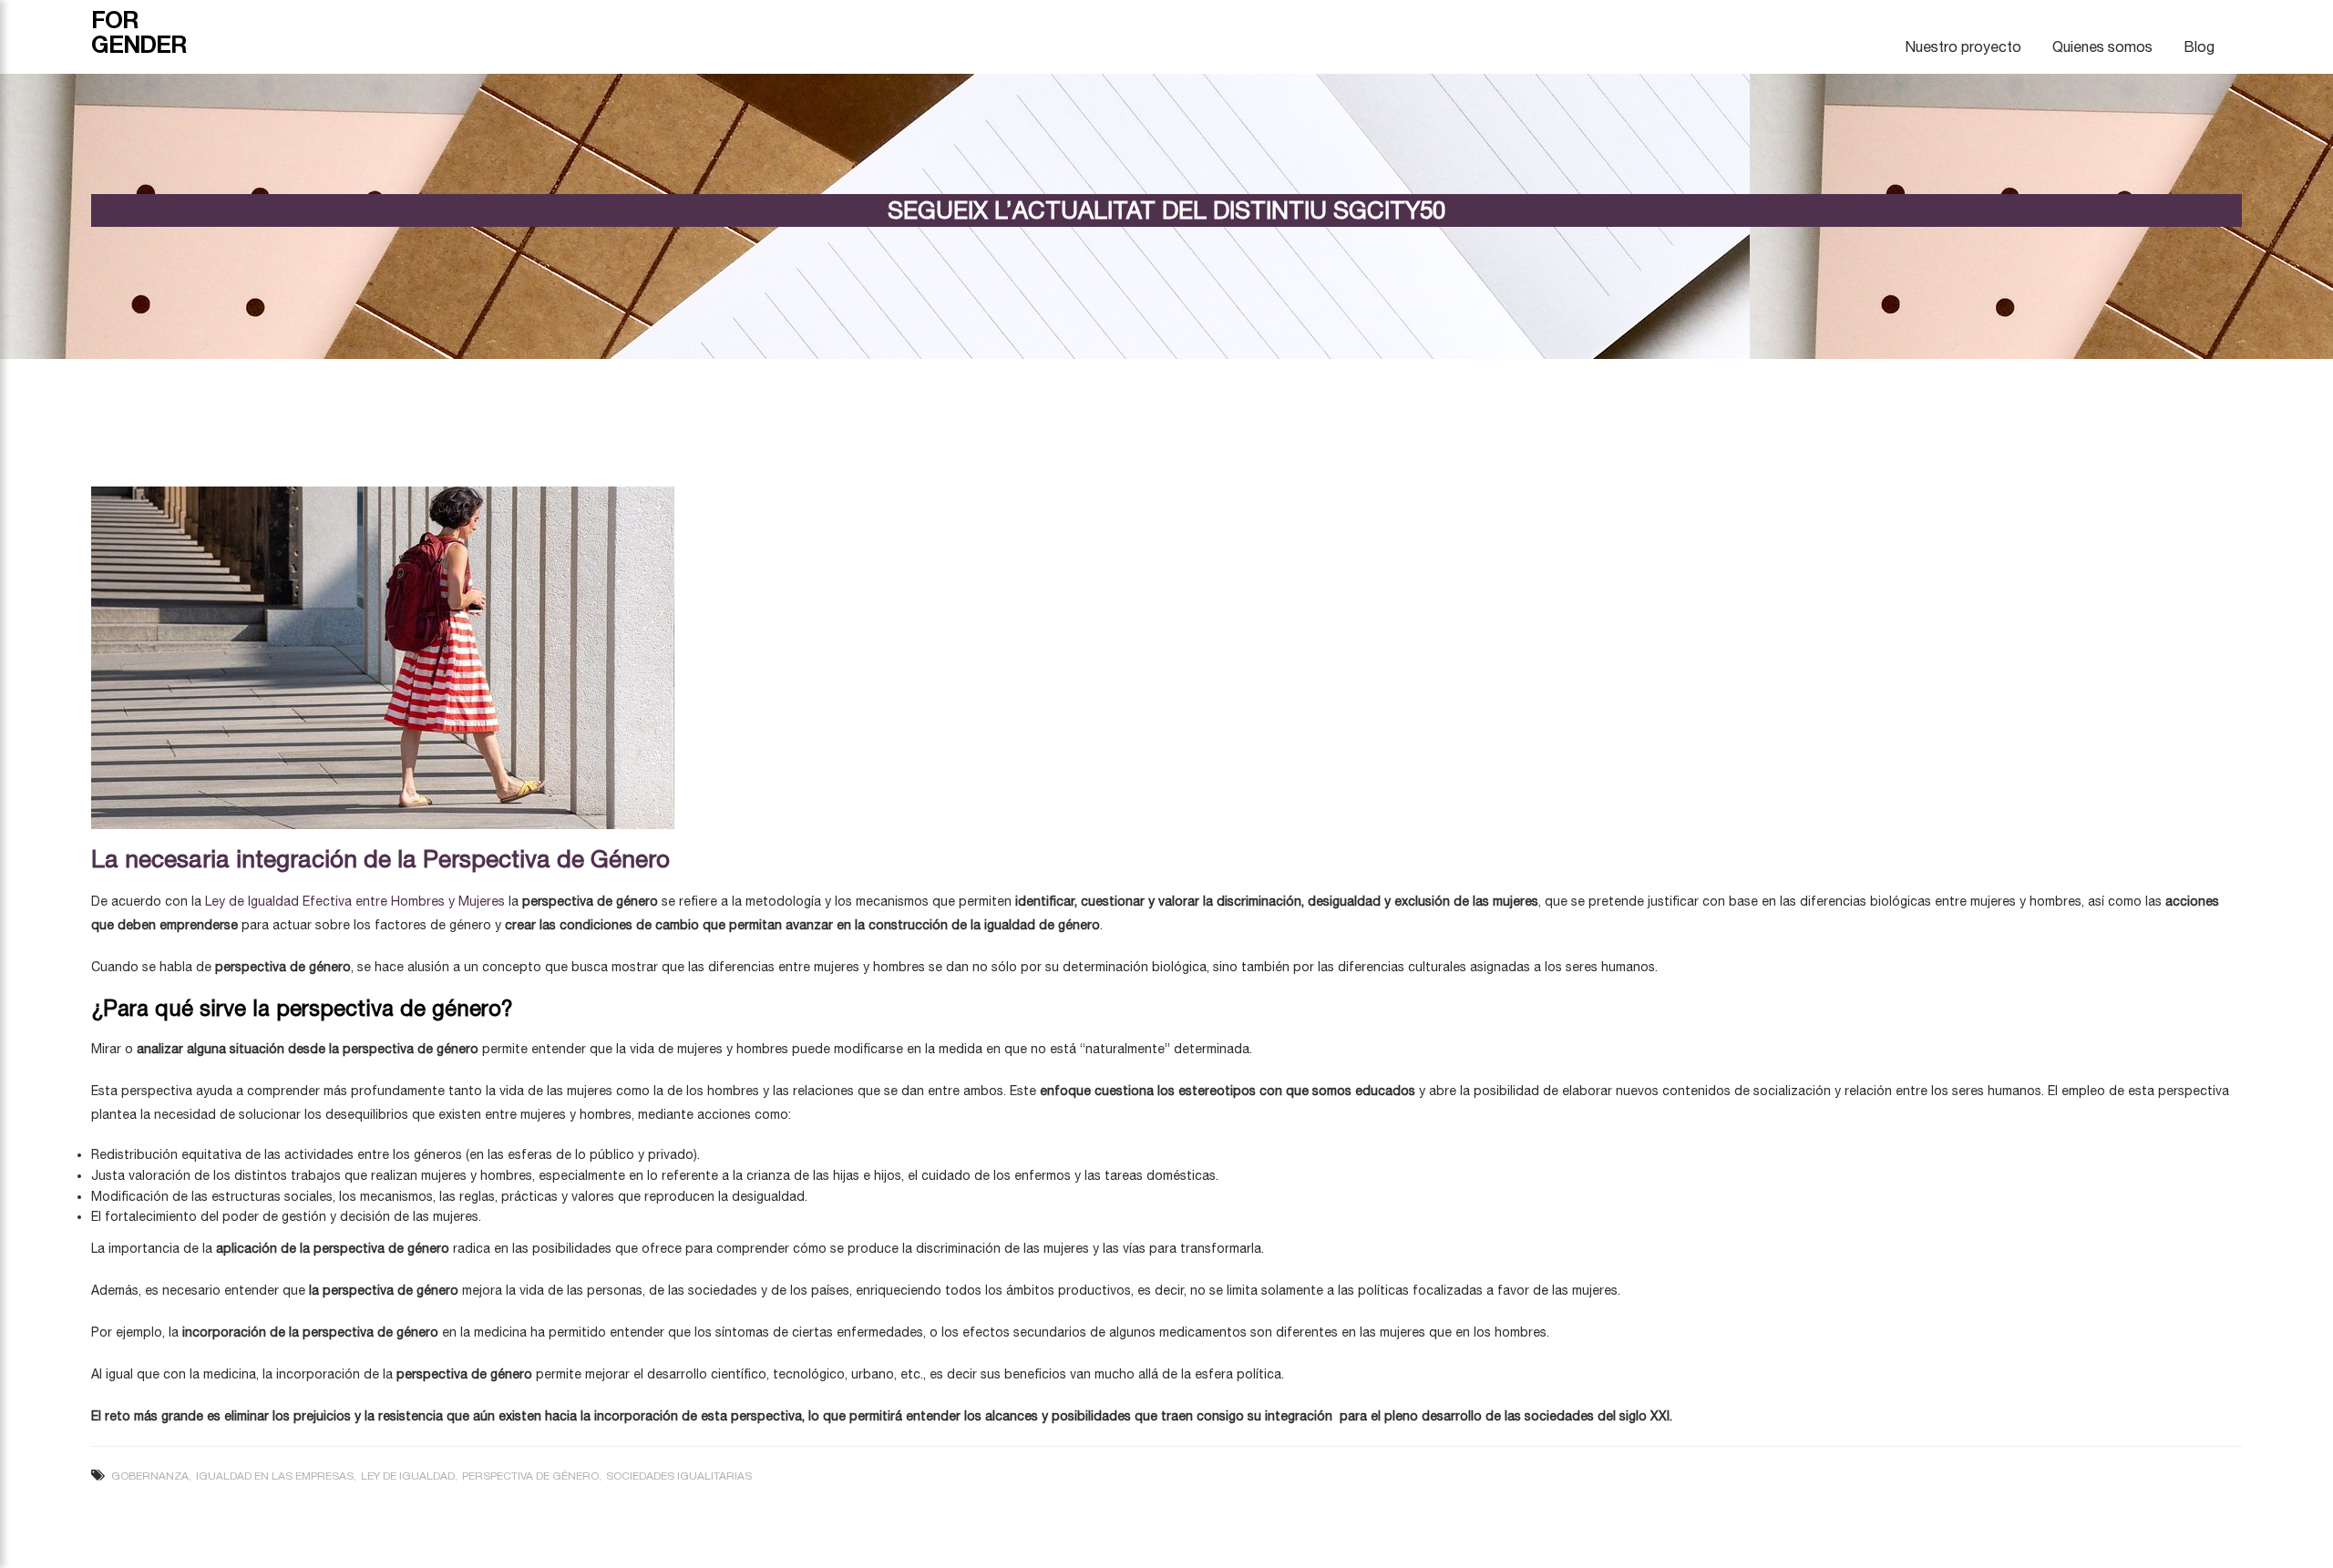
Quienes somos (2102, 46)
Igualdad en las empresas (275, 1476)
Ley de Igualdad (408, 1476)
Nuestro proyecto (1963, 46)
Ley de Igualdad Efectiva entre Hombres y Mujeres (355, 901)
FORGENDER (139, 32)
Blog (2199, 46)
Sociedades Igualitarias (679, 1476)
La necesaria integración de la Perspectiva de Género (380, 859)
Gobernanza (150, 1476)
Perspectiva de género (530, 1476)
